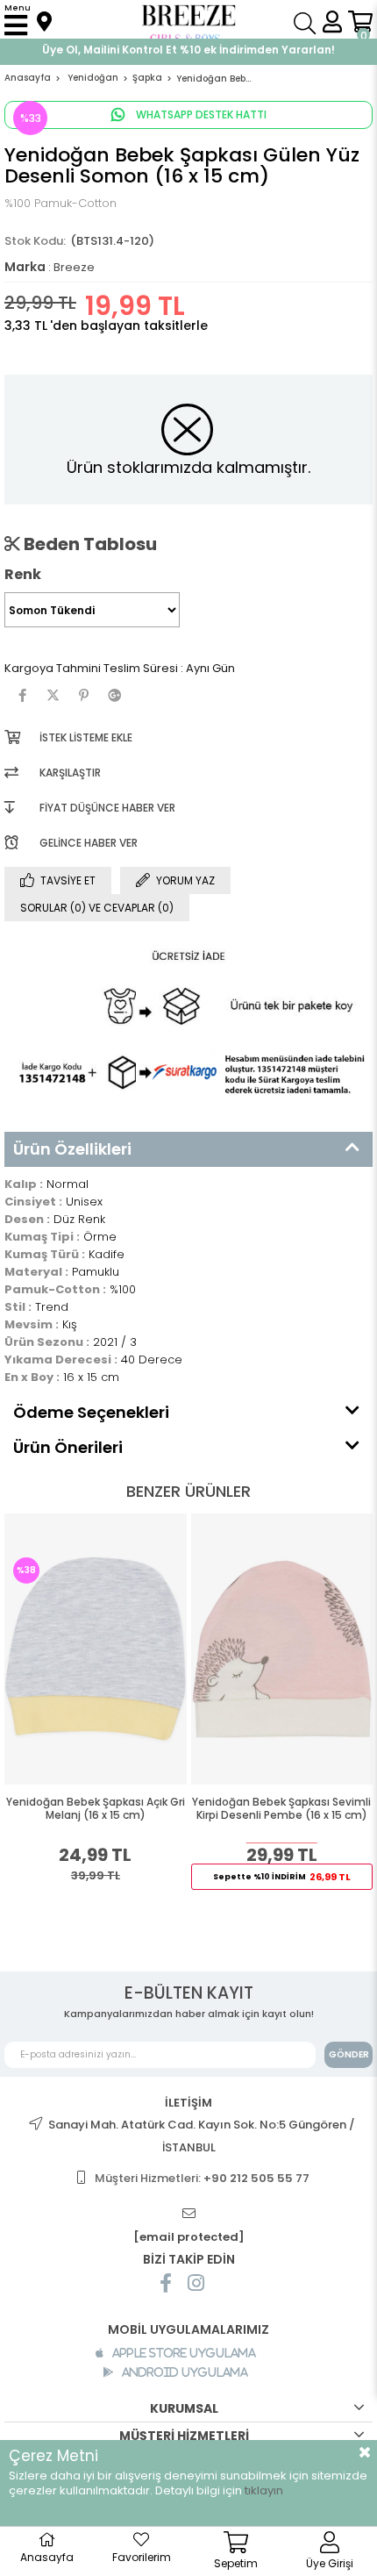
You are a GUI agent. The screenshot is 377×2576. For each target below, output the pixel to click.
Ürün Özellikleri (72, 1149)
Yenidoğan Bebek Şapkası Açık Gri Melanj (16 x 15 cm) (96, 1809)
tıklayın (264, 2490)
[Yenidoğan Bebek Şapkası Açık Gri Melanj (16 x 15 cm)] (96, 1649)
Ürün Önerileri (68, 1447)
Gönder (349, 2054)
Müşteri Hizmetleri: (202, 2178)
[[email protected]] (188, 2214)
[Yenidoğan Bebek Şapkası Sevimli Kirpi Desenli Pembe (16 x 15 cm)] (282, 1649)
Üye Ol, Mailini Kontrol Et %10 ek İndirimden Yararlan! (188, 50)
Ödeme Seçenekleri (91, 1412)
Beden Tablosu (89, 544)
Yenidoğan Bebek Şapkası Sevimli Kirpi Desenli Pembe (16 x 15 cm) (281, 1809)
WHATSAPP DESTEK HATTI (200, 114)
